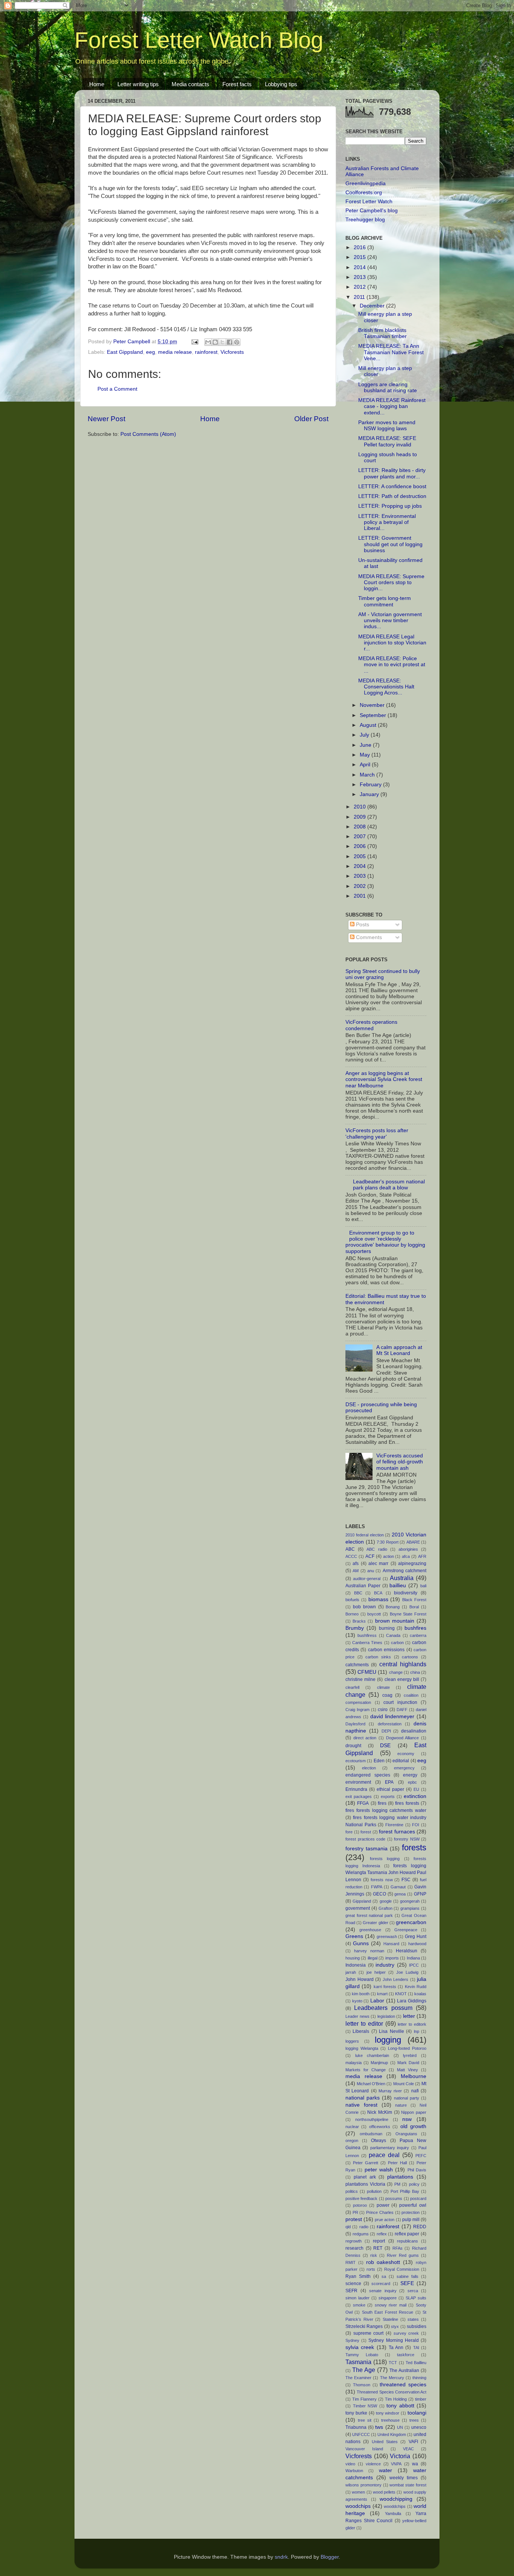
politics (352, 2191)
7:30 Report (388, 1542)
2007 (360, 837)
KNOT (401, 1994)
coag (387, 1695)
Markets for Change (366, 2070)
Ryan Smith (358, 2276)
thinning (419, 2378)
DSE (385, 1745)
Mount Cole (404, 2084)
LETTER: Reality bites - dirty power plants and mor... (392, 473)
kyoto (357, 2001)
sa (384, 2276)
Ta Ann (396, 2348)
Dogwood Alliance (403, 1738)
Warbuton (354, 2471)
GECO (379, 1894)
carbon (397, 1643)
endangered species (368, 1775)
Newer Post (106, 419)
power (383, 2205)
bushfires (415, 1628)
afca (406, 1556)
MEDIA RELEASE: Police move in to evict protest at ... (392, 665)
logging (388, 2040)
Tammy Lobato (362, 2355)
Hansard (391, 1944)
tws (379, 2427)
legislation (386, 2016)
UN (400, 2427)
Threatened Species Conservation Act (392, 2392)
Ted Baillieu (416, 2363)
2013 (360, 277)
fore (349, 1832)
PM (397, 2184)
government (358, 1908)
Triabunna (356, 2427)
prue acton (385, 2220)
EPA (389, 1782)
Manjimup (379, 2063)
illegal (373, 1958)
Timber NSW (365, 2406)
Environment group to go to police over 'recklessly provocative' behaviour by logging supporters (385, 1242)
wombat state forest (408, 2485)
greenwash (387, 1937)
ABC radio (377, 1549)
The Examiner (358, 2378)
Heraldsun (407, 1951)
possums (394, 2198)
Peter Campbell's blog (372, 211)
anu (371, 1571)
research (354, 2248)
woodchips (358, 2506)
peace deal (384, 2155)
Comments (368, 937)
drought (353, 1746)
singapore (388, 2298)
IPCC (414, 1965)
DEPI (386, 1731)
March (368, 775)
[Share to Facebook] (230, 342)
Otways (379, 2141)
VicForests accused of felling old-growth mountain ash (400, 1462)
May (366, 755)
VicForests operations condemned (371, 1025)
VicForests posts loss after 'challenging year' (377, 1133)
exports (388, 1797)
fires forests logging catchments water (386, 1810)
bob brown (364, 1607)
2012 (360, 287)
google (386, 1901)
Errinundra (356, 1789)
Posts (362, 925)
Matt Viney (408, 2070)
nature (401, 2105)
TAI (416, 2348)
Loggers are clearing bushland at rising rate (388, 387)
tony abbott (400, 2406)
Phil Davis (417, 2170)
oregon (352, 2141)
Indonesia (356, 1965)
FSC (406, 1880)
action (389, 1556)
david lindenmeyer (392, 1717)
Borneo (352, 1614)
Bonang (393, 1607)
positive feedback (361, 2198)
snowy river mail (391, 2305)
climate (383, 1687)
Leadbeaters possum (383, 2008)
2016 (360, 247)
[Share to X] (222, 342)
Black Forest (414, 1600)
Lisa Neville (391, 2031)
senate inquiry (383, 2291)
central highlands (403, 1664)
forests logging (385, 1859)
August (369, 725)
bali (423, 1586)
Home (97, 84)
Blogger (330, 2557)
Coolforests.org (364, 193)
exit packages (359, 1797)
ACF (370, 1556)
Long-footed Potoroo (407, 2048)
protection (411, 2212)
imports (392, 1958)
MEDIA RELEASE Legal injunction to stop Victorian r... (392, 643)
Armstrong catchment (405, 1571)
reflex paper (407, 2234)
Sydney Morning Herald (393, 2340)
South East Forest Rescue (388, 2312)
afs (356, 1564)
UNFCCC (361, 2434)
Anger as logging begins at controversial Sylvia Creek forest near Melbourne (384, 1079)
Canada (393, 1635)
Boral (414, 1607)
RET (378, 2248)
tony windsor (388, 2413)
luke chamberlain (372, 2055)
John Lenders (396, 1979)
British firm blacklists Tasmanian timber (382, 333)
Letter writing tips (138, 84)
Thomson (362, 2385)
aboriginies (408, 1549)
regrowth (354, 2241)
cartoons (410, 1657)
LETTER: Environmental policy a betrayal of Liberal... (387, 522)
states (413, 2319)
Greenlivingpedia (366, 183)
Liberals (361, 2031)
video (350, 2464)
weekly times (404, 2478)
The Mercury (392, 2378)
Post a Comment (117, 389)
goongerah (410, 1901)
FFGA (363, 1803)
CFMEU (367, 1672)
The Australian (404, 2370)
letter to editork (412, 2024)
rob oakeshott (383, 2262)
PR (355, 2212)
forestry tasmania (366, 1849)
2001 (360, 896)
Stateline (390, 2319)
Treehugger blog (365, 220)
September (374, 715)
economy (406, 1754)
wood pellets (384, 2492)
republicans (408, 2241)
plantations (400, 2177)
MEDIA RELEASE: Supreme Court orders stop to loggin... (391, 582)
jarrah (351, 1972)
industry (385, 1965)
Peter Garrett (366, 2163)
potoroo (360, 2205)
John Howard (360, 1979)
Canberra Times (367, 1643)
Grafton (385, 1908)
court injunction (400, 1702)
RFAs (398, 2248)
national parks (363, 2098)
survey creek (406, 2333)
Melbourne (414, 2076)
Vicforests (232, 352)
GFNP (420, 1894)
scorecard (381, 2284)
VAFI (413, 2442)
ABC (350, 1549)
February (371, 785)
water (385, 2470)
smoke (359, 2305)
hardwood (417, 1944)
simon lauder (357, 2298)
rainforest (206, 352)
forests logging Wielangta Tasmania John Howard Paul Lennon (386, 1873)
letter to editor (364, 2023)
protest (354, 2219)
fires (382, 1803)
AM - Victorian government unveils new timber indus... (390, 620)
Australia (402, 1578)
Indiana (413, 1958)
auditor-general (367, 1579)
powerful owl (413, 2205)
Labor (377, 2001)
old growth (413, 2126)
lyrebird (410, 2055)
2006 (360, 846)
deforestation (390, 1724)
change (396, 1672)
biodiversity (406, 1593)
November (373, 705)
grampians (410, 1908)
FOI (416, 1825)
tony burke (356, 2413)
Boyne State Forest (408, 1614)
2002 (360, 886)
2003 (360, 876)
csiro (383, 1710)
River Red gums (403, 2255)
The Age (364, 2370)
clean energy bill (402, 1679)
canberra (418, 1635)
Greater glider (375, 1923)
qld (348, 2227)
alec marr (378, 1564)
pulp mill (411, 2220)
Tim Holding (396, 2399)
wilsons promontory (363, 2485)
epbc (412, 1782)
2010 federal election (365, 1535)
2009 (360, 817)
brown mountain (395, 1621)
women (358, 2492)
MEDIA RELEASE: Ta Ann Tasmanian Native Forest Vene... (391, 352)
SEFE (407, 2283)
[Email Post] (194, 342)
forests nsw (382, 1880)
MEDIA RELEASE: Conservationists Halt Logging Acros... (386, 687)
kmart (382, 1994)
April (366, 765)
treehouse (390, 2420)
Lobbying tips (281, 84)
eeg (151, 352)
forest (366, 1832)
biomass (378, 1599)
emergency (404, 1768)
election (369, 1768)
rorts (371, 2269)
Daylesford (355, 1724)
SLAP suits (416, 2298)
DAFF (402, 1710)
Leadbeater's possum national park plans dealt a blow (389, 1185)
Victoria (400, 2456)
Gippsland (362, 1901)
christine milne (360, 1679)
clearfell (352, 1687)
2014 (360, 267)
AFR (422, 1556)
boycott (374, 1614)
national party (407, 2098)
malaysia (354, 2063)
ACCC (351, 1556)
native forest (361, 2105)
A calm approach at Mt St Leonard (399, 1350)
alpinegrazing (412, 1564)
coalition (411, 1695)
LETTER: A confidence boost (392, 486)
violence (373, 2464)
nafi (415, 2091)
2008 (360, 827)
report (379, 2241)
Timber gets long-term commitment (385, 601)
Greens (354, 1936)
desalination (414, 1731)
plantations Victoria (365, 2184)
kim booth (361, 1994)
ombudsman (371, 2134)
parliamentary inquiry (390, 2148)
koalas (420, 1994)
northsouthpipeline (372, 2119)
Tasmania (358, 2362)
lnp (417, 2031)
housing (353, 1958)
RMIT (351, 2262)
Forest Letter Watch (369, 202)
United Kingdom (392, 2434)
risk (374, 2255)
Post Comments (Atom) (148, 434)
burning (387, 1628)
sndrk (281, 2557)
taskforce (406, 2355)
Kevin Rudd (416, 1987)
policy (414, 2184)
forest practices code (365, 1839)
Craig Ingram (357, 1710)
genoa (400, 1894)
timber (421, 2399)
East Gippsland (125, 352)
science (353, 2284)
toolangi (417, 2413)
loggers (352, 2041)
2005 (360, 856)
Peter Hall (397, 2163)
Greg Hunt (416, 1937)
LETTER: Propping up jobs (390, 506)
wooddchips (395, 2506)
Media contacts (190, 84)
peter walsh (379, 2170)
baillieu (398, 1586)
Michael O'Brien (371, 2084)
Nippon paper (414, 2112)
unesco (419, 2427)
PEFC (421, 2156)
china (415, 1672)
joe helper (376, 1972)
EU (416, 1789)
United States (385, 2442)
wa (415, 2464)
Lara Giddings (412, 2001)
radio (364, 2227)
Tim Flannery (364, 2399)
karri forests (385, 1987)
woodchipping (396, 2499)
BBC (358, 1593)
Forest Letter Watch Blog (199, 40)
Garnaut (398, 1887)
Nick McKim (380, 2112)
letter (409, 2016)
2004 (360, 866)
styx (395, 2326)
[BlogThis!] (215, 342)
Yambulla (393, 2514)
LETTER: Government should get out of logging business (390, 544)
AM (356, 1571)
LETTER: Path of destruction (392, 496)
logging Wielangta (362, 2048)
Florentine (394, 1825)
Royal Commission (402, 2269)
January (370, 794)
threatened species (403, 2385)
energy (410, 1775)
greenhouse (370, 1930)
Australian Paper (363, 1586)
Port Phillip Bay (405, 2191)
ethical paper (390, 1789)
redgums (361, 2234)
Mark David (408, 2063)
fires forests (407, 1803)
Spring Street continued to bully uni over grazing (383, 974)
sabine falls (408, 2276)
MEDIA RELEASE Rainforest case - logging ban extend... (392, 406)
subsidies (417, 2326)
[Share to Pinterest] (237, 342)
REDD (420, 2227)
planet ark (365, 2177)
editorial (401, 1761)
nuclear (352, 2127)
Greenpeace (406, 1930)
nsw (407, 2119)
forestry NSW (407, 1839)
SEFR (351, 2291)
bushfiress (367, 1635)
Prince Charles (380, 2212)
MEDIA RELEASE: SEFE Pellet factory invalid (387, 441)
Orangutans (406, 2134)
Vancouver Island (364, 2449)
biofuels (352, 1600)
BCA (378, 1593)
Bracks (359, 1621)
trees (414, 2420)
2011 (360, 297)
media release (175, 352)
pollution (374, 2191)
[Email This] (208, 342)
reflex (382, 2234)
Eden (379, 1761)
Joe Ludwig (407, 1972)
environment (358, 1782)
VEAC (408, 2449)
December (373, 306)
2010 (360, 807)
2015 (360, 257)
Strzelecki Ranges (364, 2326)
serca (413, 2291)
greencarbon (411, 1922)
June (366, 745)
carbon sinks (378, 1657)
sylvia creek (360, 2347)
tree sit (365, 2420)
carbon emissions (386, 1650)
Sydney (352, 2340)
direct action (365, 1738)
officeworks (380, 2127)
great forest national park (369, 1915)
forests (414, 1848)
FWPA (377, 1887)
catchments (357, 1665)
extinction (415, 1796)
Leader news (357, 2016)
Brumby (355, 1628)
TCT (393, 2363)
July (365, 735)
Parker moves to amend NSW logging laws (387, 426)
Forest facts (237, 84)
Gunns (361, 1943)
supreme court (369, 2333)
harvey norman (369, 1951)
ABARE (413, 1542)
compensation (358, 1702)
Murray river (390, 2091)
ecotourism (356, 1761)
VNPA (396, 2464)
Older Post (311, 419)
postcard (418, 2198)
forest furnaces (397, 1832)
